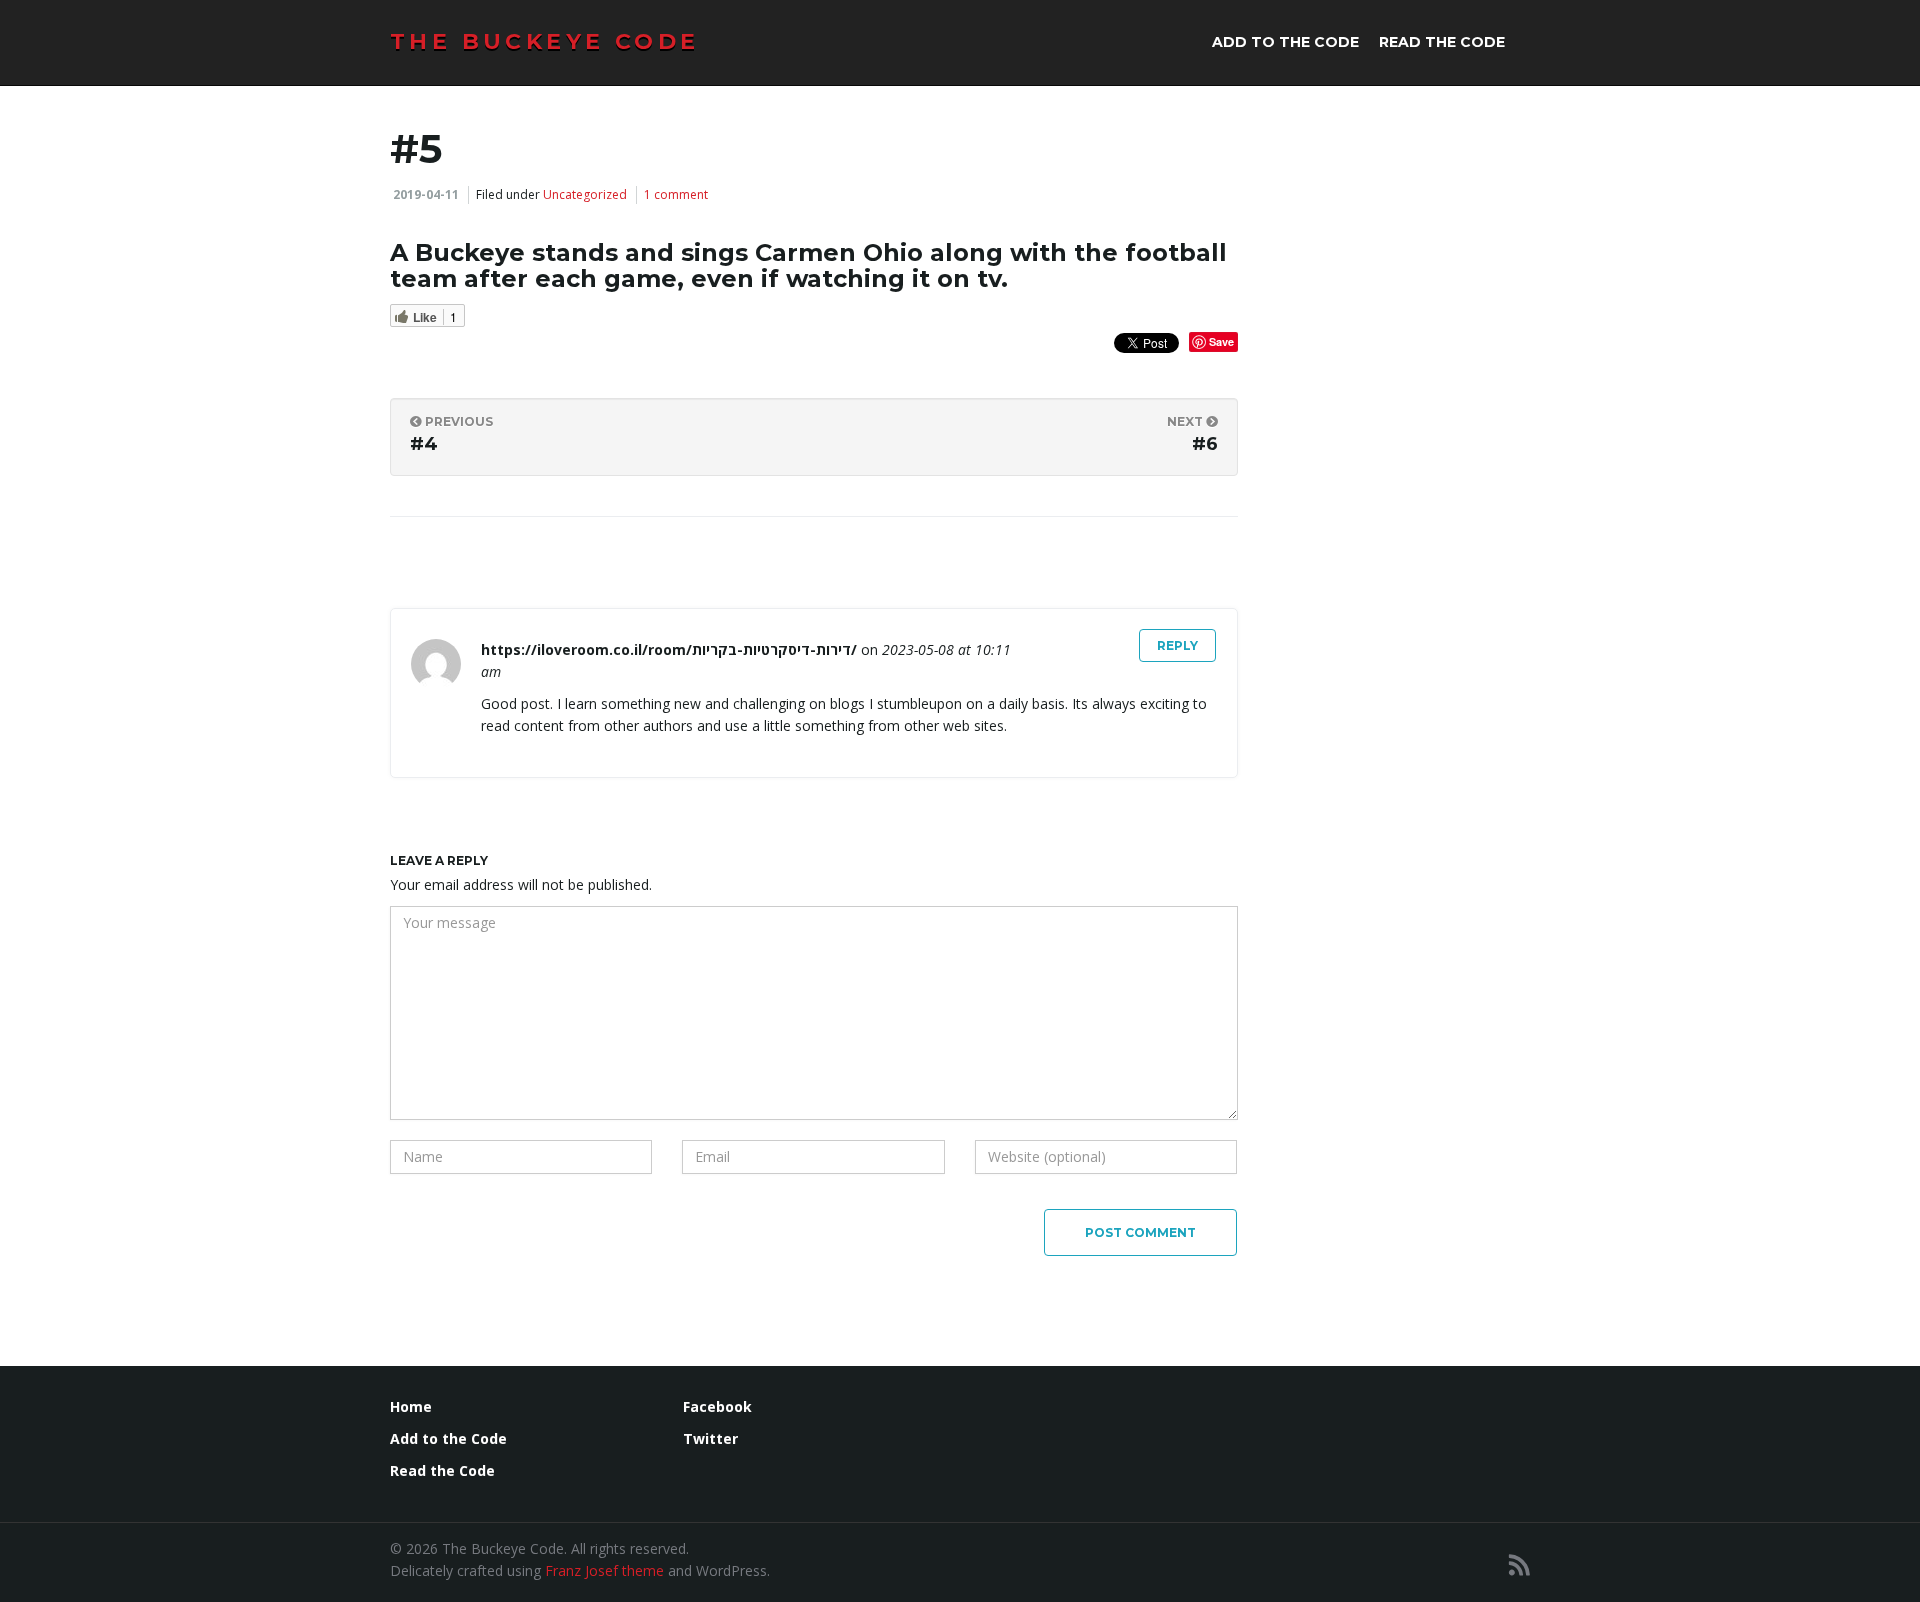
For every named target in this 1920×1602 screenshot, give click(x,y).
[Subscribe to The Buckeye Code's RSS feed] (1519, 1564)
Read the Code (1442, 42)
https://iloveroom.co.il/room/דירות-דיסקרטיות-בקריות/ (669, 649)
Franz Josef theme (604, 1570)
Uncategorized (585, 194)
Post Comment (1140, 1232)
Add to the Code (1285, 42)
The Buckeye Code (544, 41)
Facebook (717, 1406)
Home (411, 1406)
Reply (1177, 645)
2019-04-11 (426, 194)
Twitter (710, 1438)
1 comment (676, 194)
